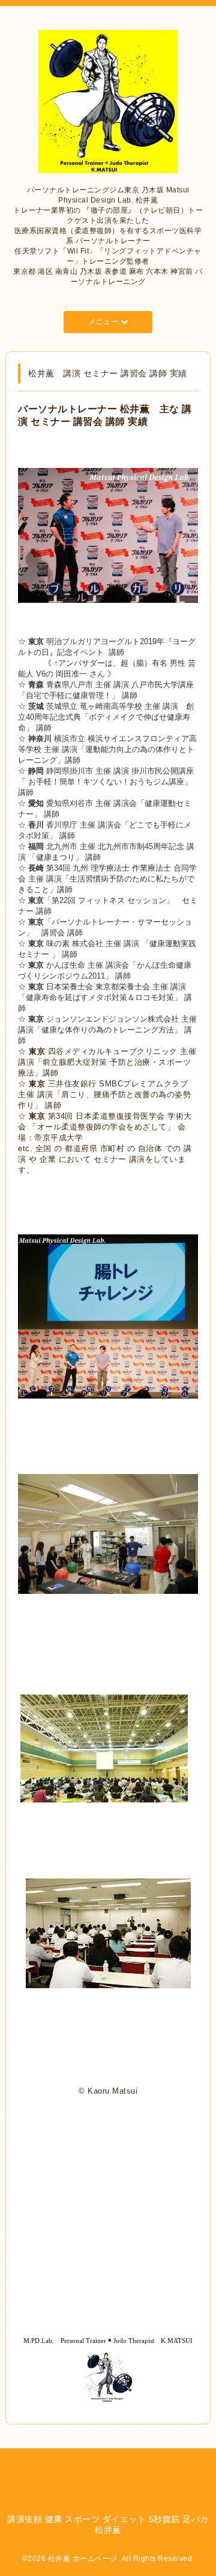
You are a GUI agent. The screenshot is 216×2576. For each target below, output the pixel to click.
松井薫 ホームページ (83, 2559)
